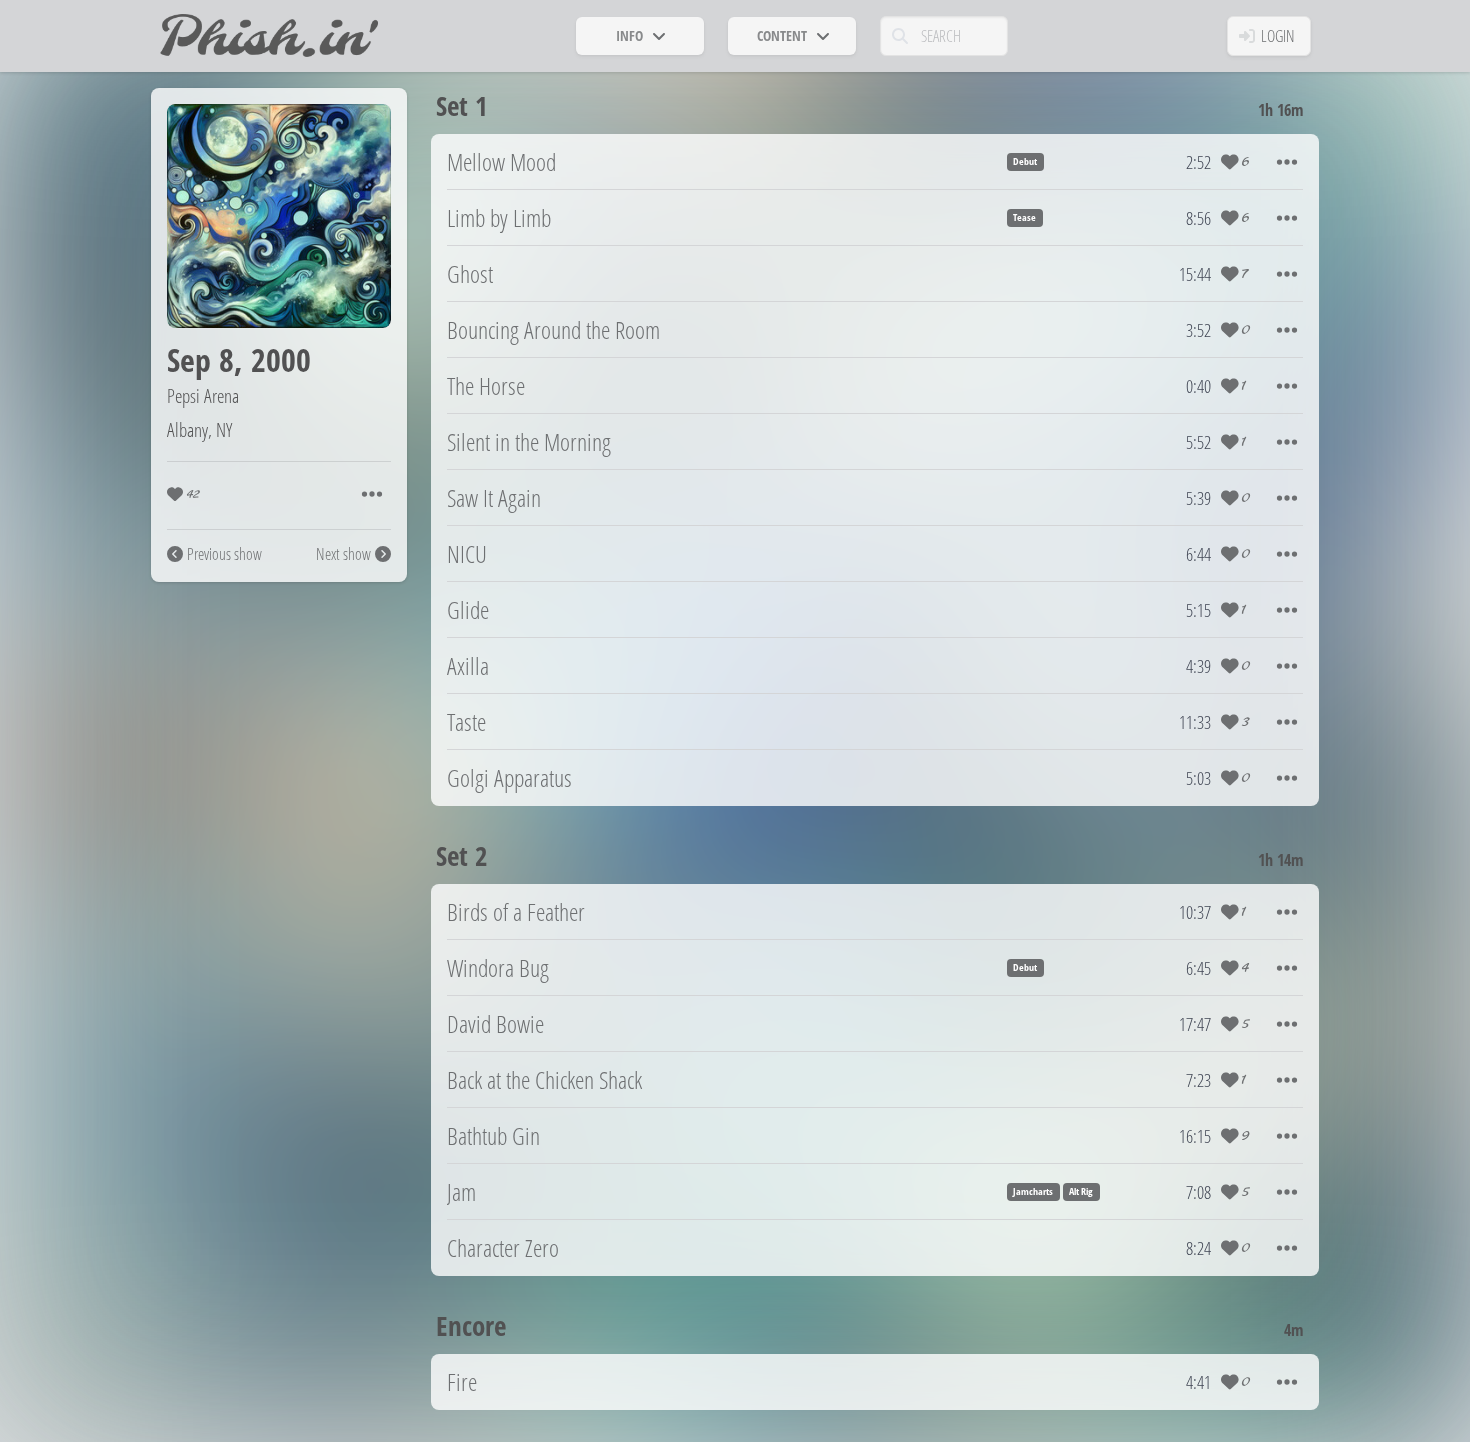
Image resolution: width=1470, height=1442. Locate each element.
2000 (281, 359)
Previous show (224, 554)
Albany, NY (199, 429)
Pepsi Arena (203, 395)
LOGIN (1278, 36)
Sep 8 (200, 359)
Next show (343, 554)
